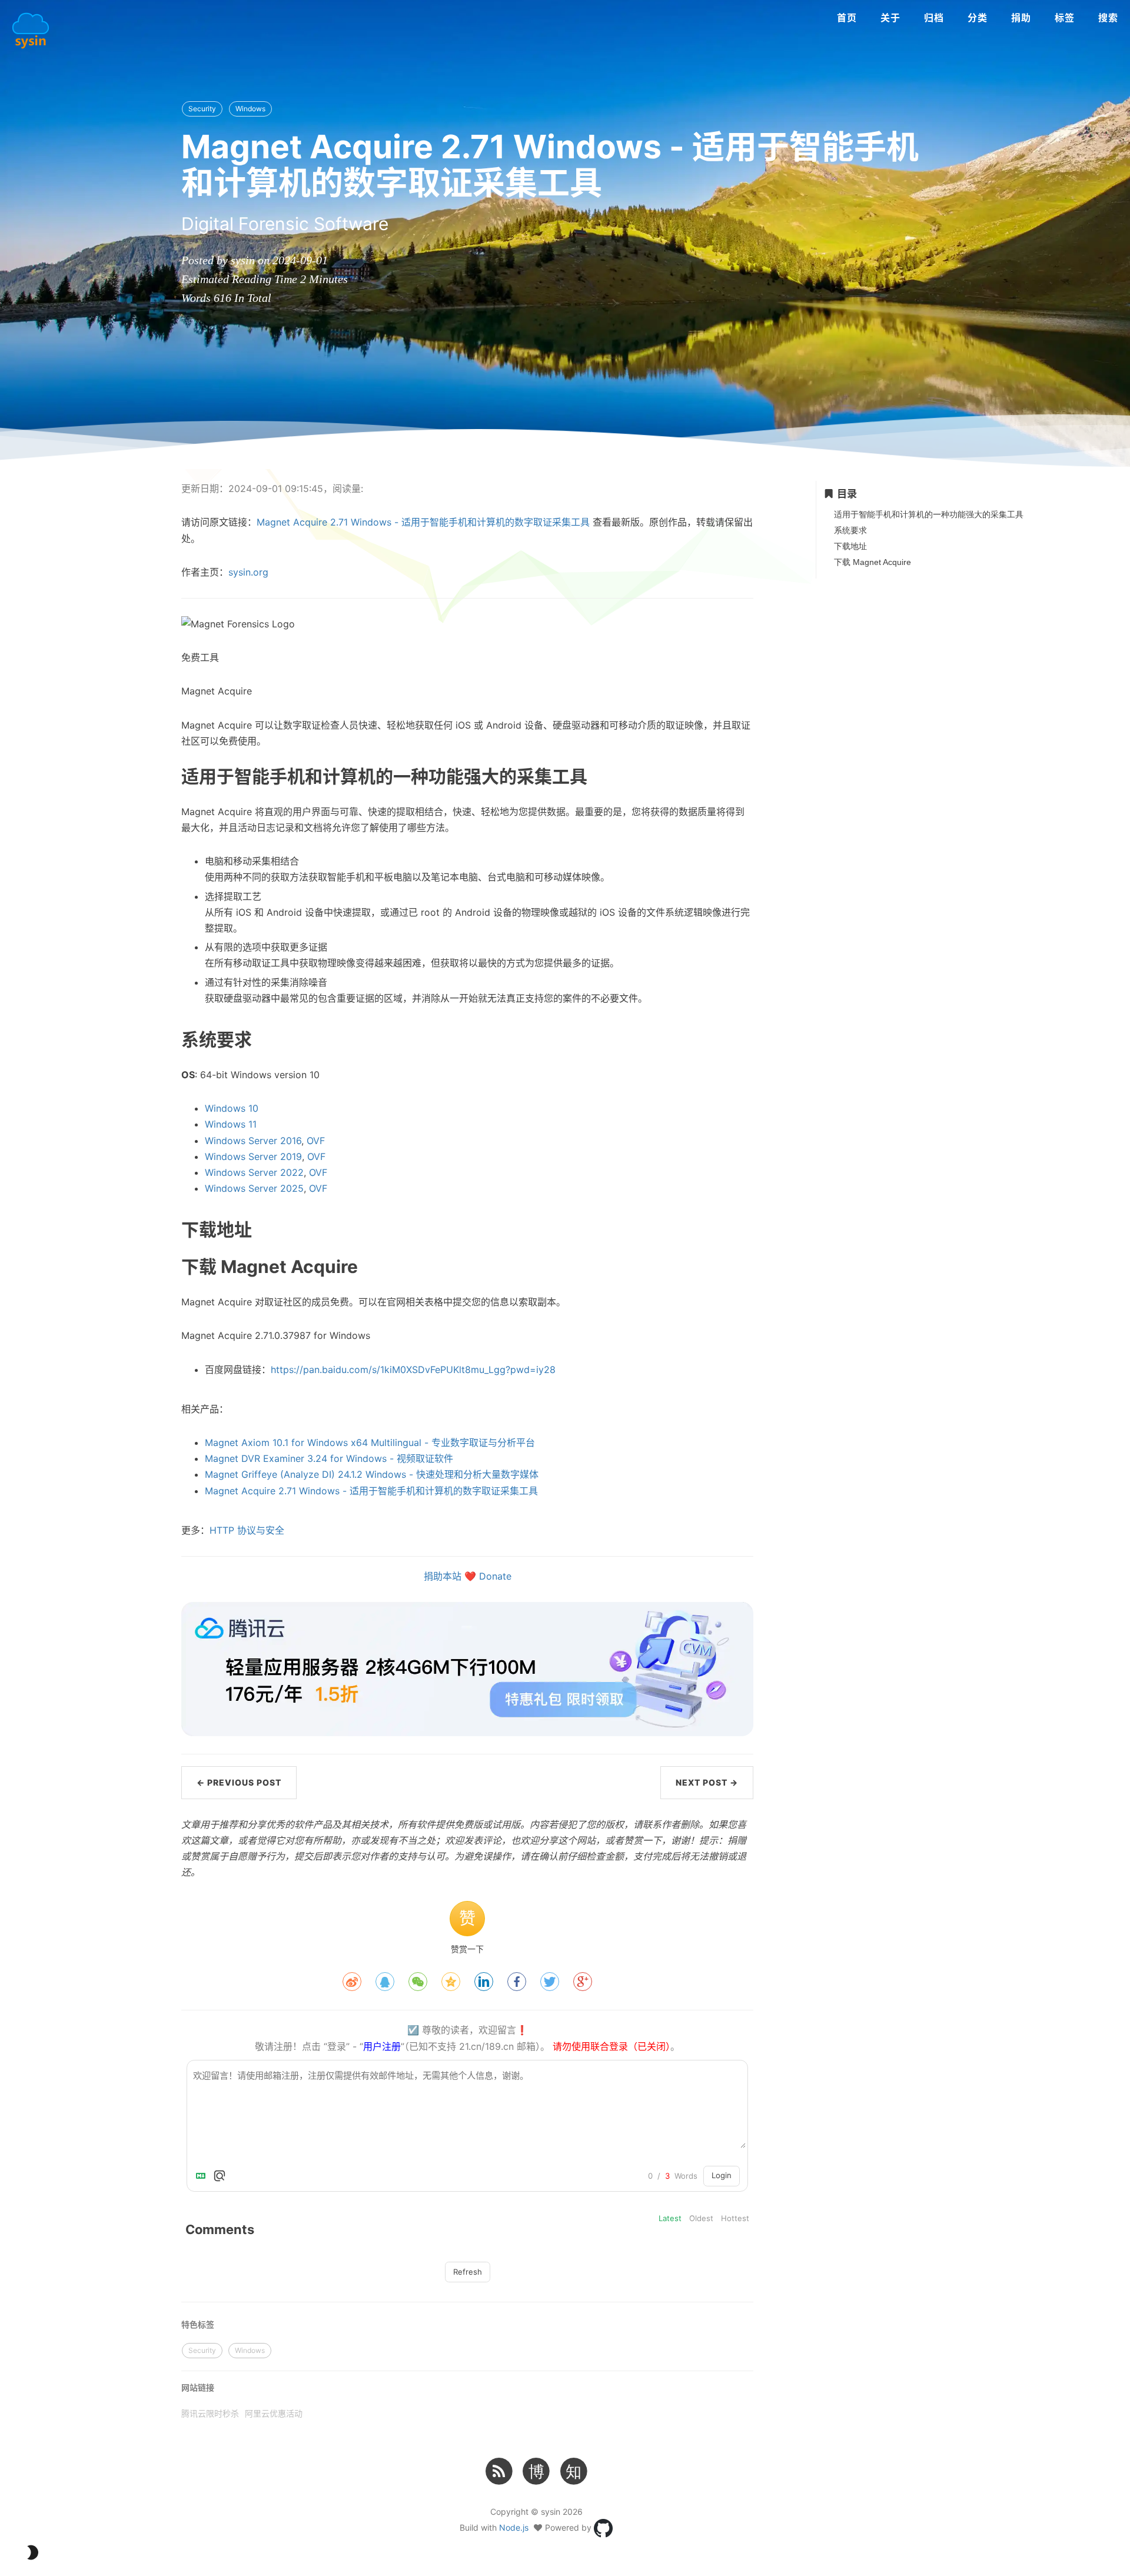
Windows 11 (231, 1124)
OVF (316, 1141)
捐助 (1021, 18)
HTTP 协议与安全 (247, 1530)
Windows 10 (232, 1108)
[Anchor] (147, 776)
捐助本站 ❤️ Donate (468, 1576)
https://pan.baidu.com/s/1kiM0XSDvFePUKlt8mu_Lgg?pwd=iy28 (413, 1370)
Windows (250, 109)
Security (202, 109)
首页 (847, 18)
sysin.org (248, 572)
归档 (934, 18)
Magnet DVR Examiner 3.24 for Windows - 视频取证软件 (329, 1458)
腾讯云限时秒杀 (210, 2413)
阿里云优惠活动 (274, 2413)
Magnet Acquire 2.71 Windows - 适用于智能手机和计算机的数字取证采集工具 (423, 522)
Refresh (468, 2272)
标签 (1065, 18)
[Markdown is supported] (203, 2176)
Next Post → (707, 1782)
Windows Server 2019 (253, 1156)
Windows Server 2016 (253, 1141)
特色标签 (198, 2324)
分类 (978, 18)
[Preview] (220, 2176)
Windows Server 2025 (254, 1188)
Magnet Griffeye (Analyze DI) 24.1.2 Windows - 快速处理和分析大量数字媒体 (372, 1474)
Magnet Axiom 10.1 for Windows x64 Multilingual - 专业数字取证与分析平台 (370, 1442)
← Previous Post (239, 1782)
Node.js (514, 2527)
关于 (890, 18)
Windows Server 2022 (254, 1172)
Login (722, 2175)
